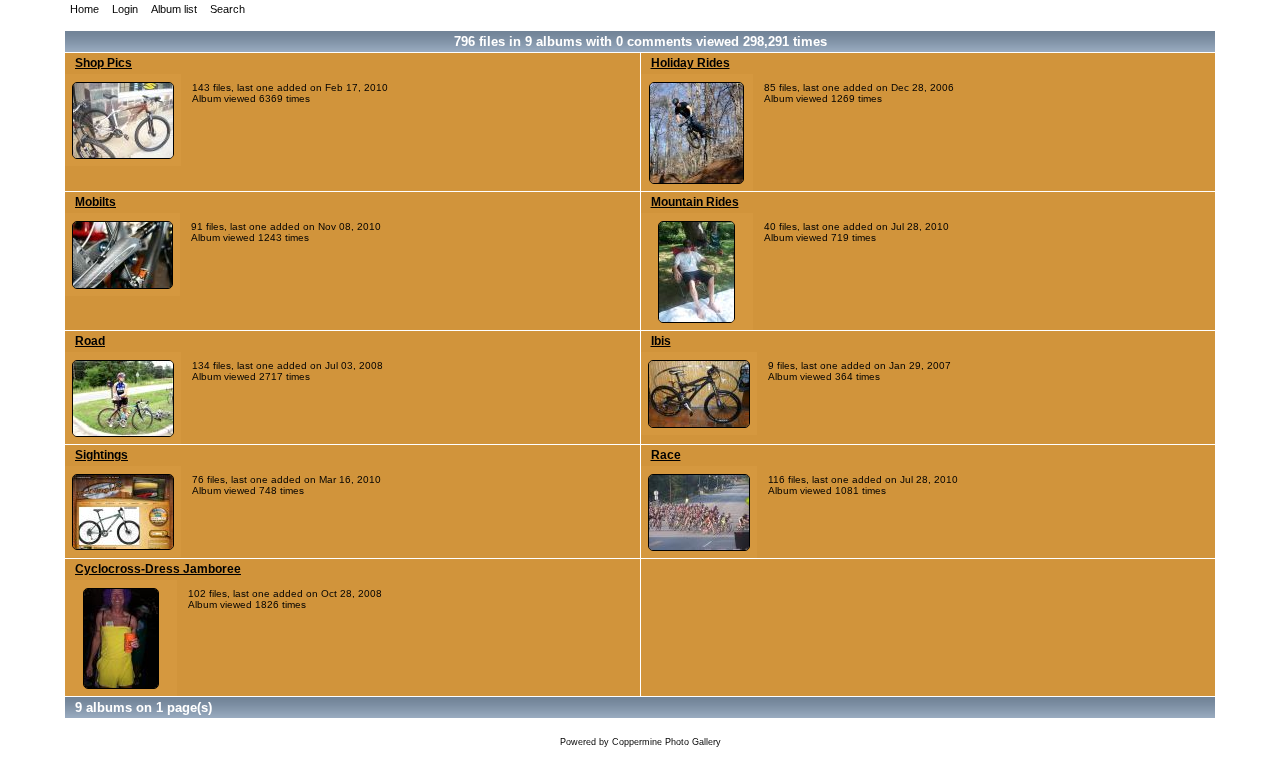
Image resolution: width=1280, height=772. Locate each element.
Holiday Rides (690, 63)
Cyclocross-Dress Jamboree (158, 569)
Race (666, 455)
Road (90, 341)
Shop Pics (103, 63)
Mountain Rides (695, 202)
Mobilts (95, 202)
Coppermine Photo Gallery (666, 742)
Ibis (661, 341)
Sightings (101, 455)
